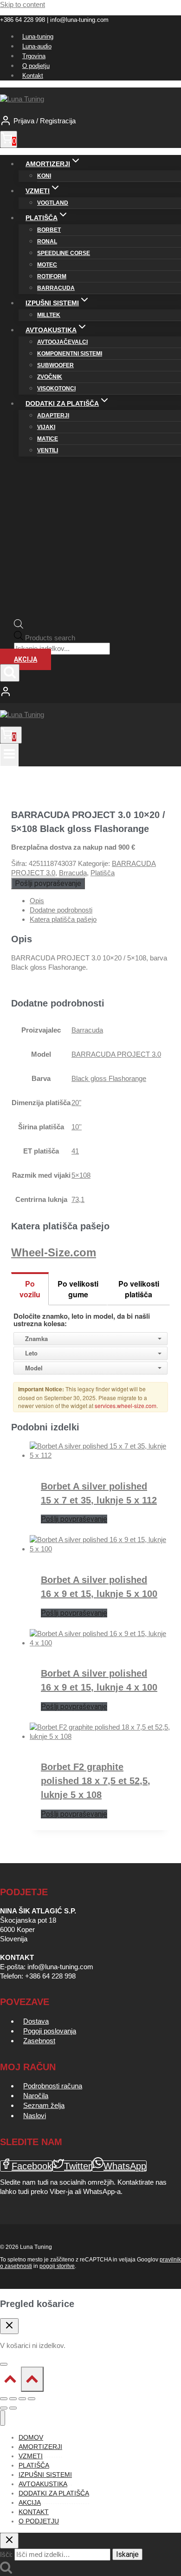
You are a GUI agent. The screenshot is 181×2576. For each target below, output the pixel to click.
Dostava (36, 2021)
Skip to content (23, 4)
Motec (47, 265)
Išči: (6, 2554)
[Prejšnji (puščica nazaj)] (4, 2408)
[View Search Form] (10, 673)
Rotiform (52, 276)
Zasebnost (39, 2041)
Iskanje (127, 2554)
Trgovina (34, 56)
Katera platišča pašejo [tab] (63, 919)
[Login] (90, 692)
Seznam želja (44, 2105)
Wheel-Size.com (54, 1252)
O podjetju (36, 66)
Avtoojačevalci (62, 342)
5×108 (81, 1175)
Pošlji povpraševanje (48, 883)
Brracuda (73, 873)
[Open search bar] (19, 626)
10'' (77, 1127)
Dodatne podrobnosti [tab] (61, 910)
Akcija (26, 659)
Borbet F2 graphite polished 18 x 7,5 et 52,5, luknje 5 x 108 (96, 1781)
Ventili (48, 450)
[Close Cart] (9, 2326)
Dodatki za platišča (54, 2493)
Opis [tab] (37, 901)
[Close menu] (3, 2418)
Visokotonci (56, 389)
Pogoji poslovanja (50, 2031)
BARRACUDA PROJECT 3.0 (116, 1054)
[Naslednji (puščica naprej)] (13, 2408)
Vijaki (46, 427)
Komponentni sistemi (70, 354)
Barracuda (56, 288)
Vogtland (53, 203)
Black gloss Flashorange (109, 1078)
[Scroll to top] (10, 2381)
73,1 (78, 1199)
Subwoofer (55, 365)
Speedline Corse (64, 253)
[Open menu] (9, 755)
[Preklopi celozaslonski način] (13, 2399)
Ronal (47, 241)
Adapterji (53, 416)
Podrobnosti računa (53, 2086)
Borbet (49, 230)
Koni (44, 176)
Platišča (103, 873)
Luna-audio (37, 46)
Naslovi (35, 2116)
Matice (48, 439)
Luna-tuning (38, 37)
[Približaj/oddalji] (4, 2399)
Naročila (36, 2096)
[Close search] (9, 2541)
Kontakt (33, 76)
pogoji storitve (57, 2266)
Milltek (49, 315)
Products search (50, 638)
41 (75, 1151)
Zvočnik (50, 377)
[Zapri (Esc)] (32, 2399)
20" (76, 1103)
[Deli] (22, 2399)
